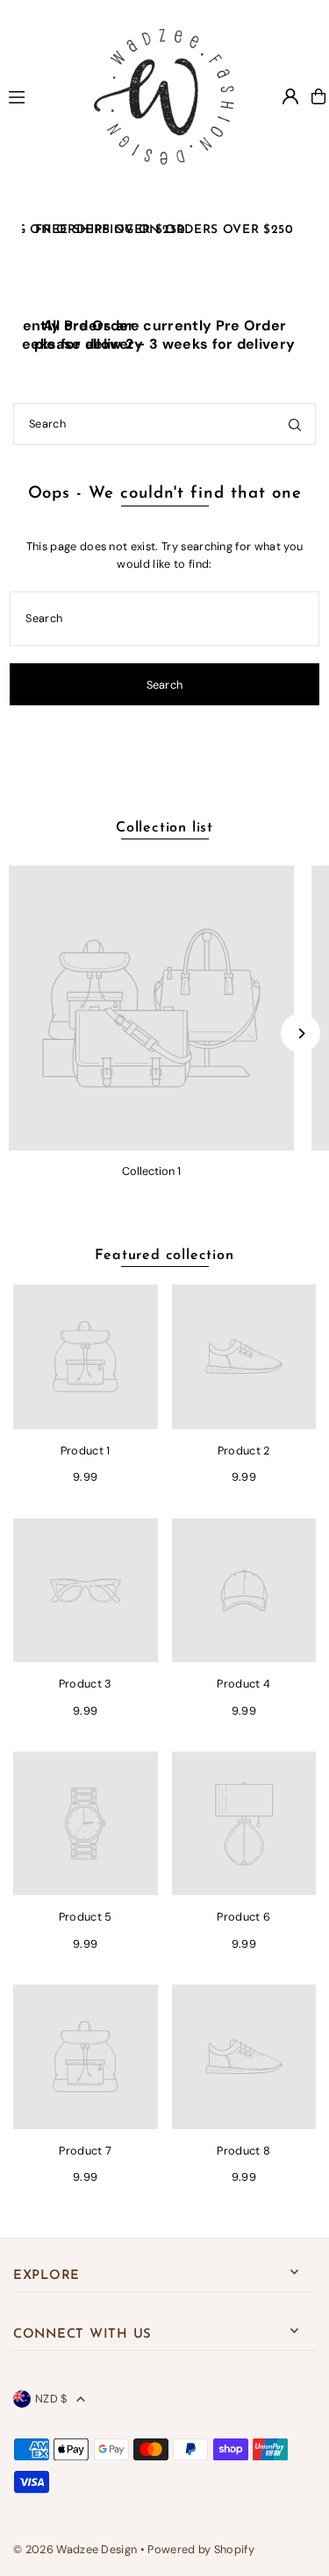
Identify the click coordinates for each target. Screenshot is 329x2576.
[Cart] (318, 96)
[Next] (300, 1033)
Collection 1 (151, 1171)
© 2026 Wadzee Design (75, 2549)
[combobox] (164, 424)
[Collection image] (151, 1008)
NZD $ (51, 2399)
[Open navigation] (35, 96)
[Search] (295, 424)
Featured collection (164, 1256)
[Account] (290, 96)
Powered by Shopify (201, 2549)
